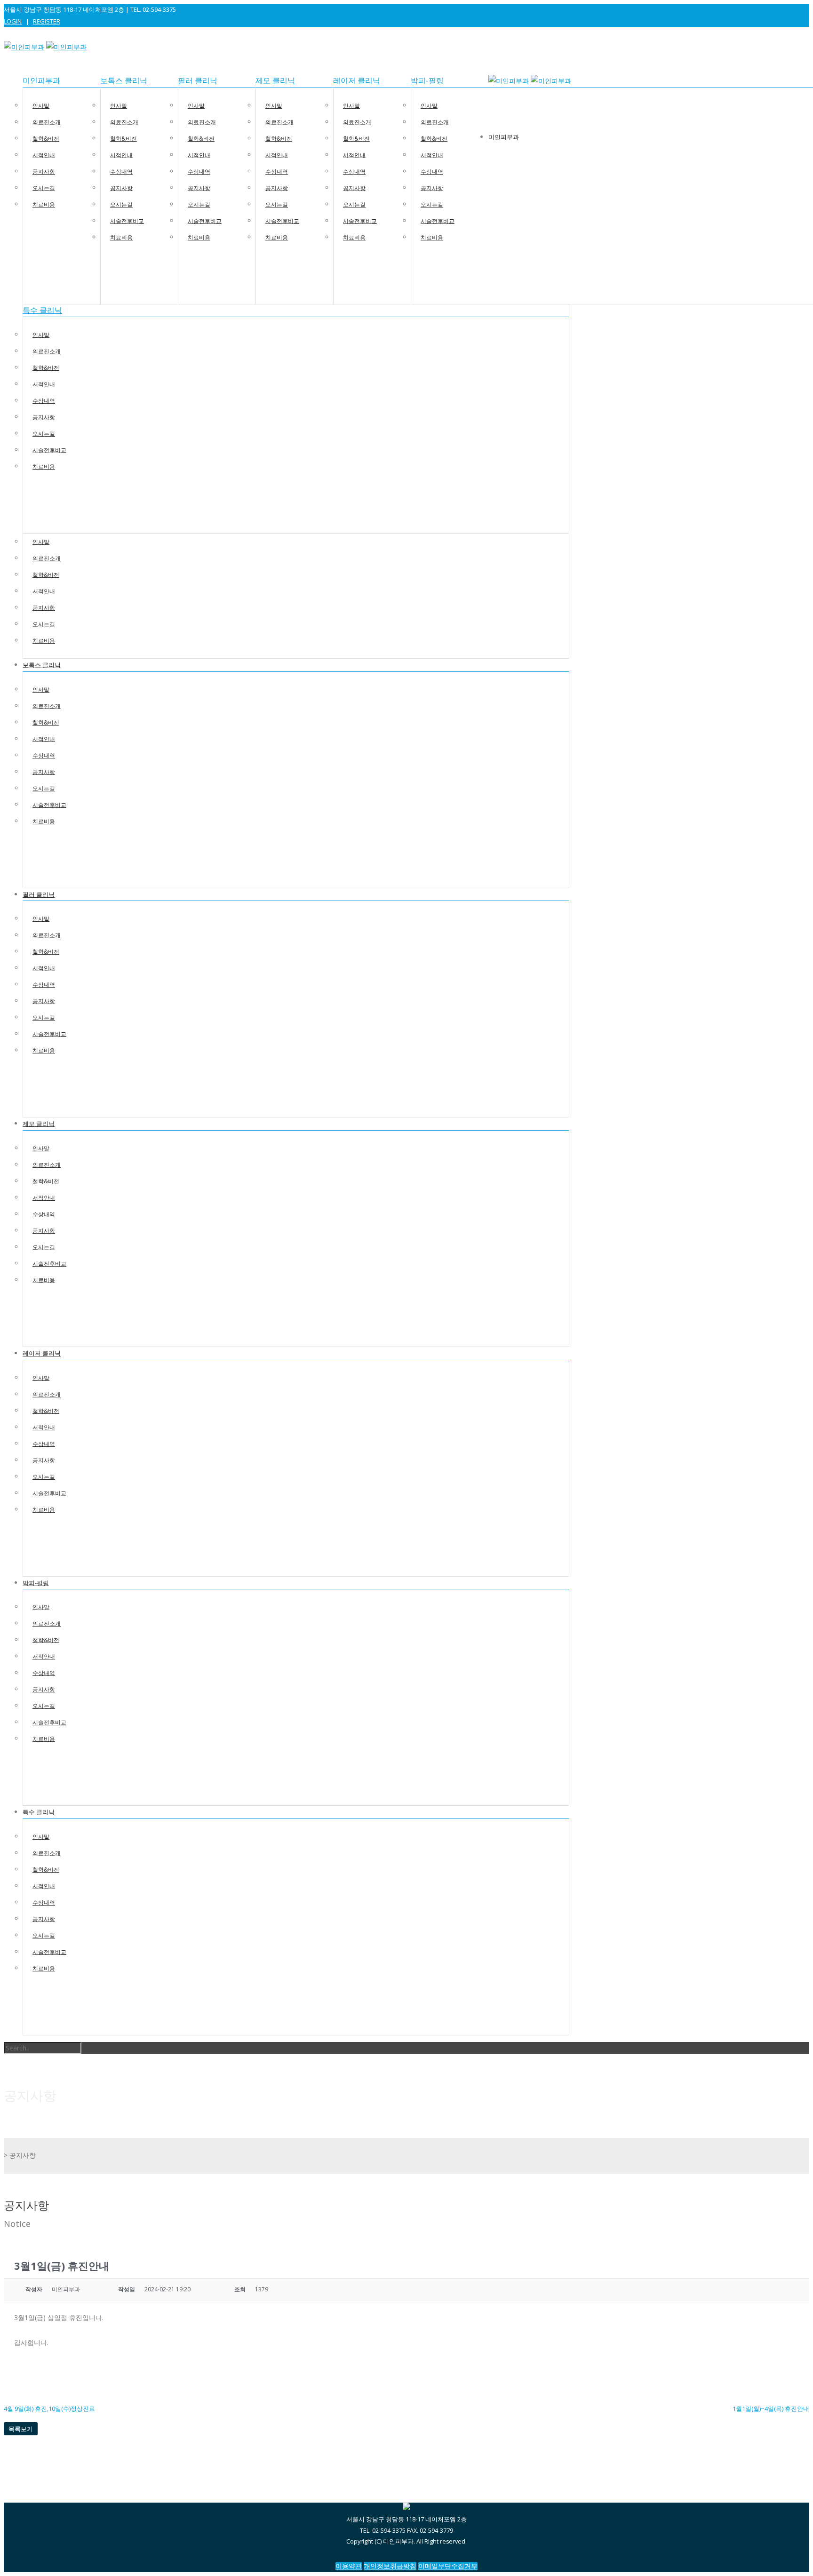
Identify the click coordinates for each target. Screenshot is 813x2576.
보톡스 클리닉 (124, 81)
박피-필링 (427, 81)
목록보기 (21, 2429)
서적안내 (44, 155)
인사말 (41, 106)
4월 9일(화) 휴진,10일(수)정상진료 (49, 2409)
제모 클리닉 (275, 81)
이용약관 (349, 2566)
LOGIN (13, 21)
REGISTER (47, 21)
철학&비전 (46, 139)
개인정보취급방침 (390, 2566)
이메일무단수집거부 (448, 2566)
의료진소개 (47, 122)
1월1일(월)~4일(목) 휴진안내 (771, 2409)
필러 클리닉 (198, 81)
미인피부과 (41, 81)
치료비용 (44, 204)
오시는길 (44, 188)
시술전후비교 (127, 221)
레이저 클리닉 (357, 81)
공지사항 (44, 171)
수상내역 (121, 171)
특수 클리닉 (42, 310)
